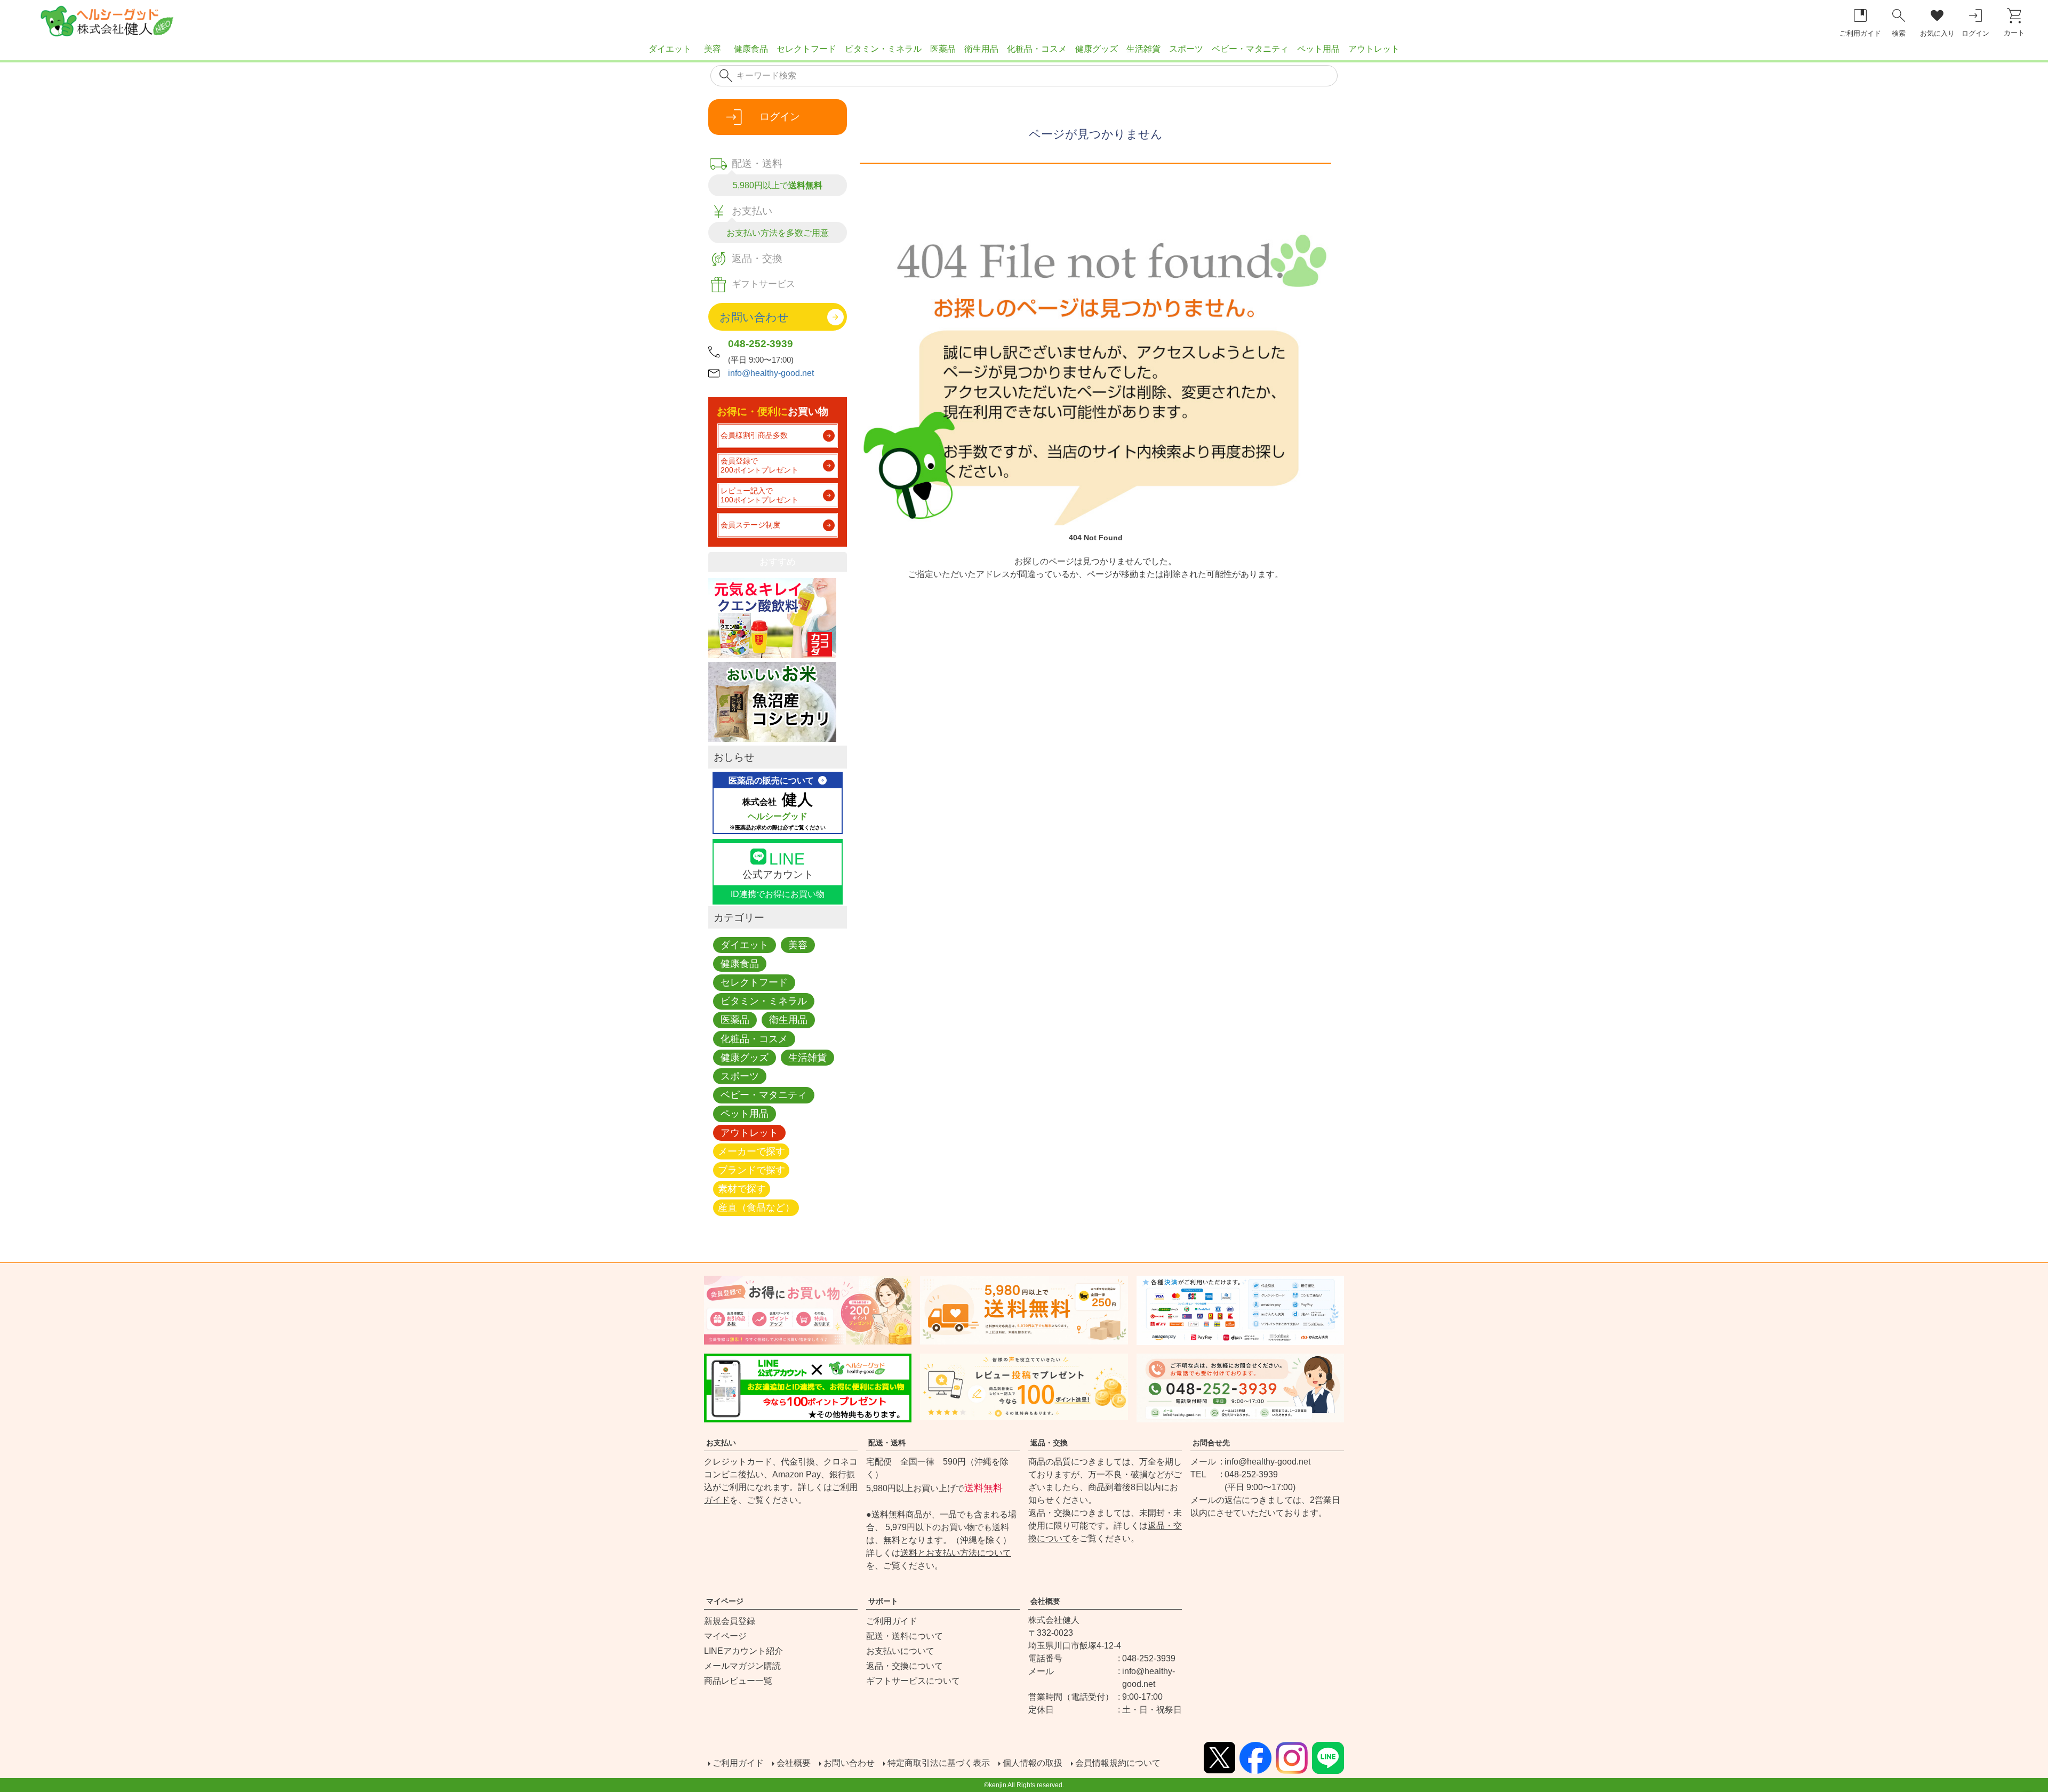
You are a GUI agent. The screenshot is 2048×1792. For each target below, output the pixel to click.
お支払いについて (900, 1651)
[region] (1024, 53)
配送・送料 (887, 1443)
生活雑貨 (1143, 49)
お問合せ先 (1211, 1443)
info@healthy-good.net (771, 373)
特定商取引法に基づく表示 (939, 1763)
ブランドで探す (751, 1170)
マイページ (725, 1601)
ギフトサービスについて (913, 1681)
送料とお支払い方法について (956, 1553)
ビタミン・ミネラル (883, 49)
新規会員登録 (730, 1621)
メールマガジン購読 (742, 1666)
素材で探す (742, 1189)
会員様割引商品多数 (754, 435)
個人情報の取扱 (1033, 1763)
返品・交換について (905, 1666)
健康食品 (751, 49)
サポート (883, 1601)
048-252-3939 (761, 344)
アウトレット (1374, 49)
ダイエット (670, 49)
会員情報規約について (1118, 1763)
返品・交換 (1049, 1443)
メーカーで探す (751, 1151)
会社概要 (1045, 1601)
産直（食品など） (756, 1208)
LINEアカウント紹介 (743, 1651)
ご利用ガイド (892, 1621)
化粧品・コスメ (1037, 49)
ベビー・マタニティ (1250, 49)
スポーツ (1186, 49)
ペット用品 (1318, 49)
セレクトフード (806, 49)
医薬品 (943, 49)
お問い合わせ (849, 1763)
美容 (713, 49)
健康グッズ (1097, 49)
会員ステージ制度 (750, 525)
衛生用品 (981, 49)
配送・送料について (905, 1636)
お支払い (721, 1443)
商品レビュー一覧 (738, 1681)
